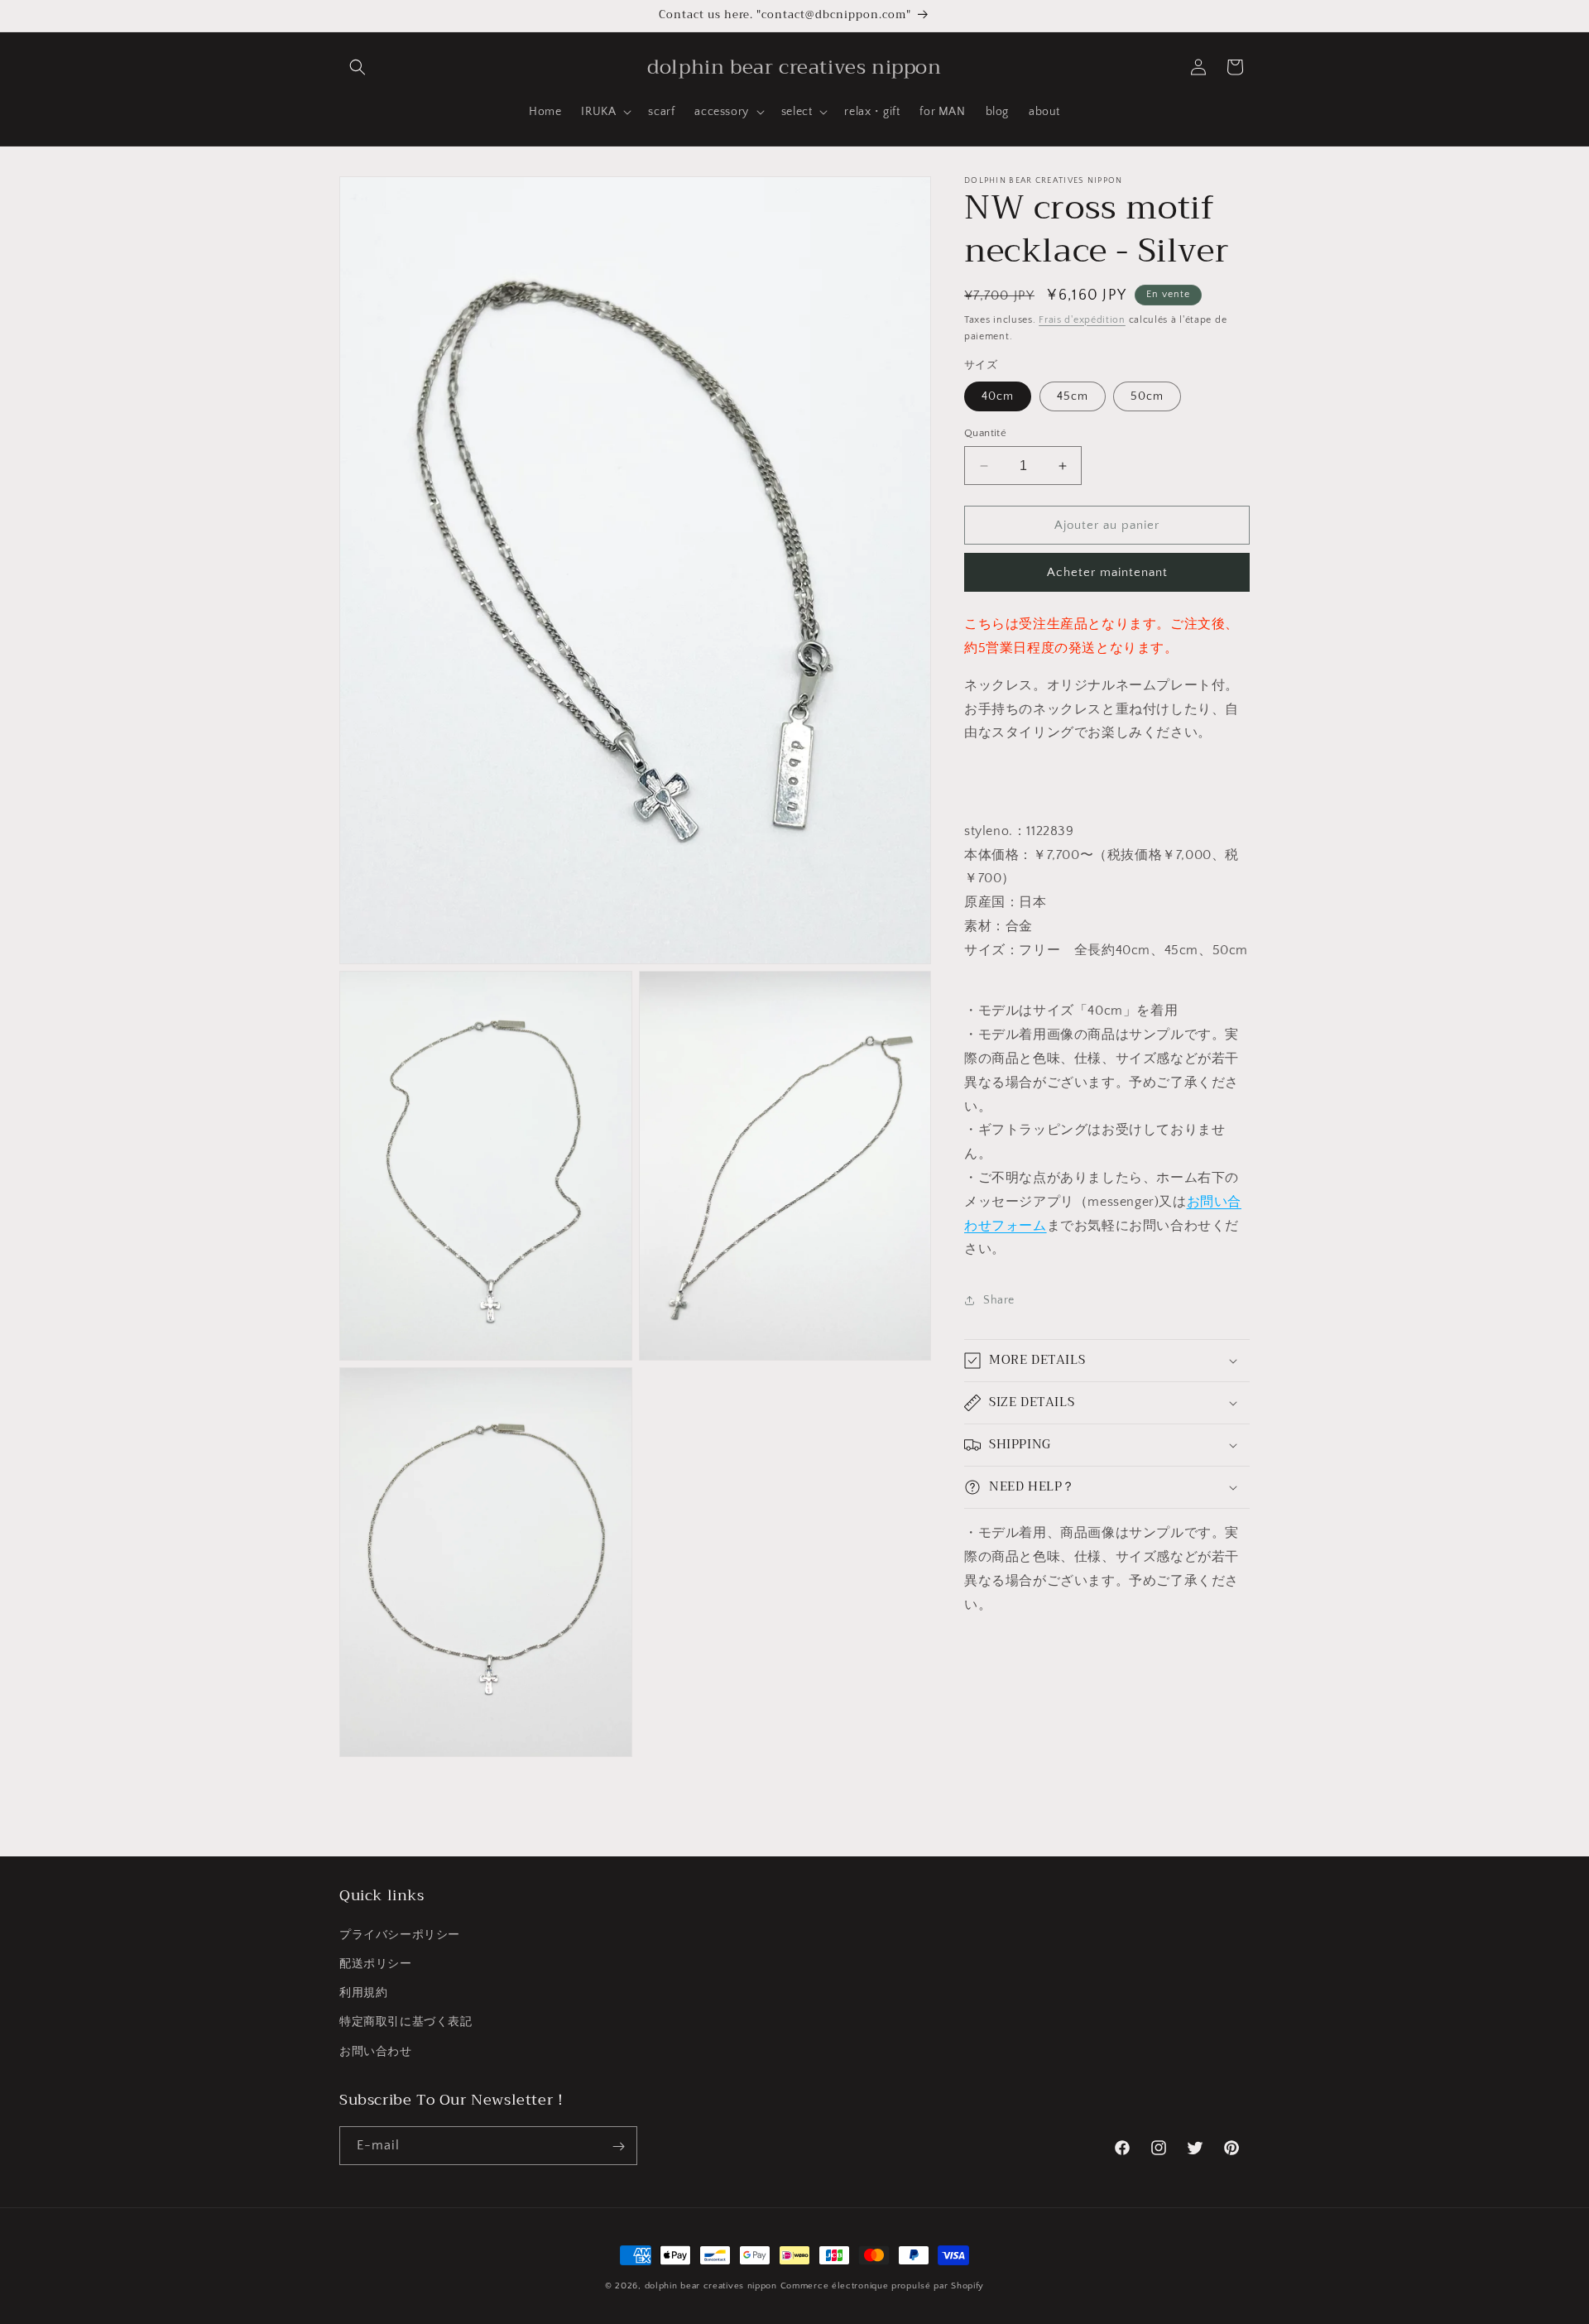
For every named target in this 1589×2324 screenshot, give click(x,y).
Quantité (985, 433)
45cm (1073, 396)
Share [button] (999, 1300)
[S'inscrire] (618, 2146)
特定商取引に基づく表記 (406, 2022)
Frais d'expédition (1082, 320)
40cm (998, 396)
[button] (358, 67)
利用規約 (363, 1993)
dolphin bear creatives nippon (711, 2286)
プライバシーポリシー (400, 1934)
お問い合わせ (376, 2051)
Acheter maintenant (1107, 572)
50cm (1147, 396)
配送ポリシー (376, 1963)
